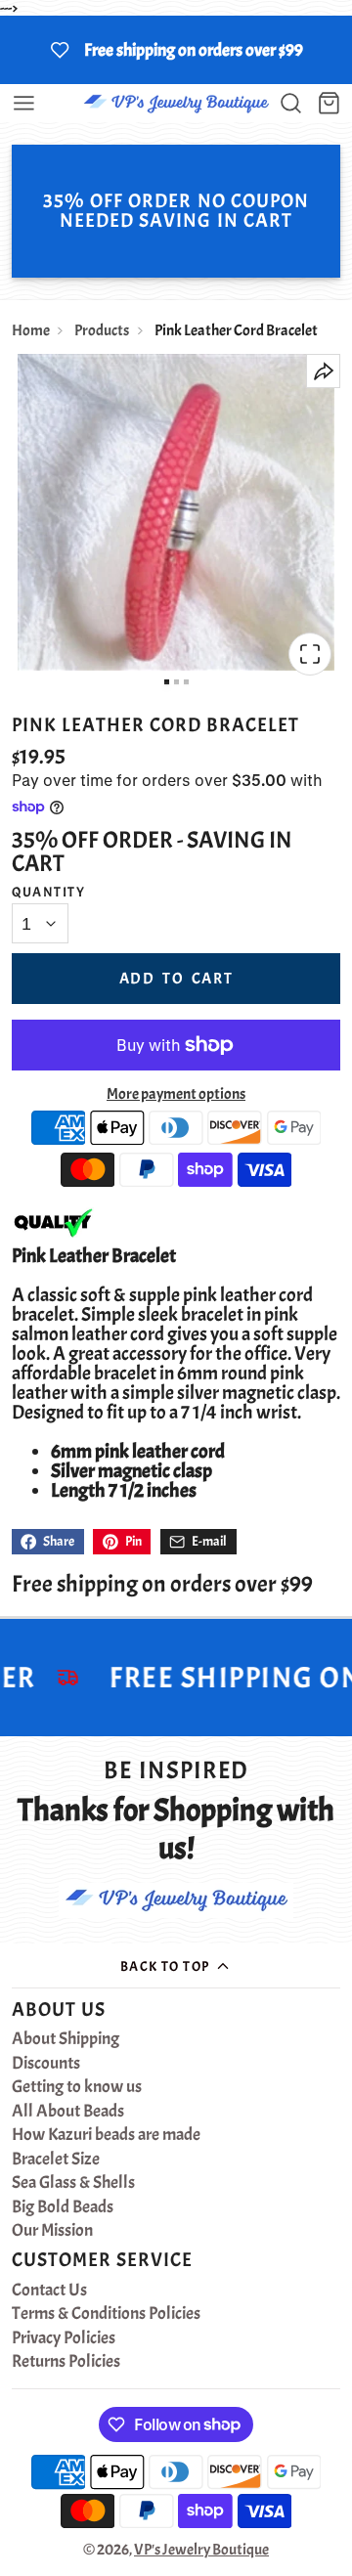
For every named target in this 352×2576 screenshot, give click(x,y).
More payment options (176, 1094)
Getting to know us (77, 2087)
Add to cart (176, 979)
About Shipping (66, 2039)
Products (102, 330)
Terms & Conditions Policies (106, 2314)
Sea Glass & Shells (73, 2183)
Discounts (46, 2064)
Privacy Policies (64, 2338)
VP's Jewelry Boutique (201, 2550)
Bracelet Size (56, 2160)
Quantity (49, 892)
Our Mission (52, 2231)
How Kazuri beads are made (106, 2135)
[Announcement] (176, 50)
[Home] (176, 103)
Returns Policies (66, 2362)
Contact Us (49, 2291)
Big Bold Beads (63, 2207)
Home (31, 330)
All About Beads (68, 2112)
